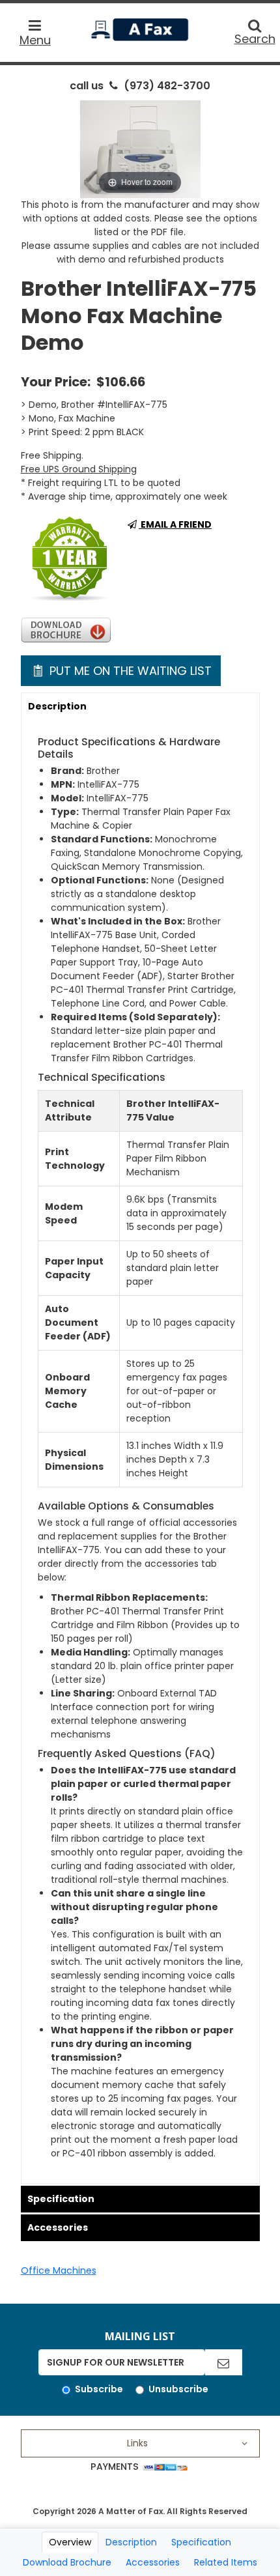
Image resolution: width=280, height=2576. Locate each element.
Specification (61, 2199)
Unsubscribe (178, 2389)
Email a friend (175, 524)
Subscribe (99, 2389)
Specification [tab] (201, 2542)
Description (57, 706)
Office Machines (59, 2270)
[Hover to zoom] (140, 149)
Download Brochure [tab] (67, 2562)
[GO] (223, 2362)
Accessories (58, 2227)
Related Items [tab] (226, 2562)
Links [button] (137, 2443)
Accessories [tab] (153, 2562)
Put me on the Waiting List (129, 671)
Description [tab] (131, 2542)
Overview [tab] (70, 2542)
